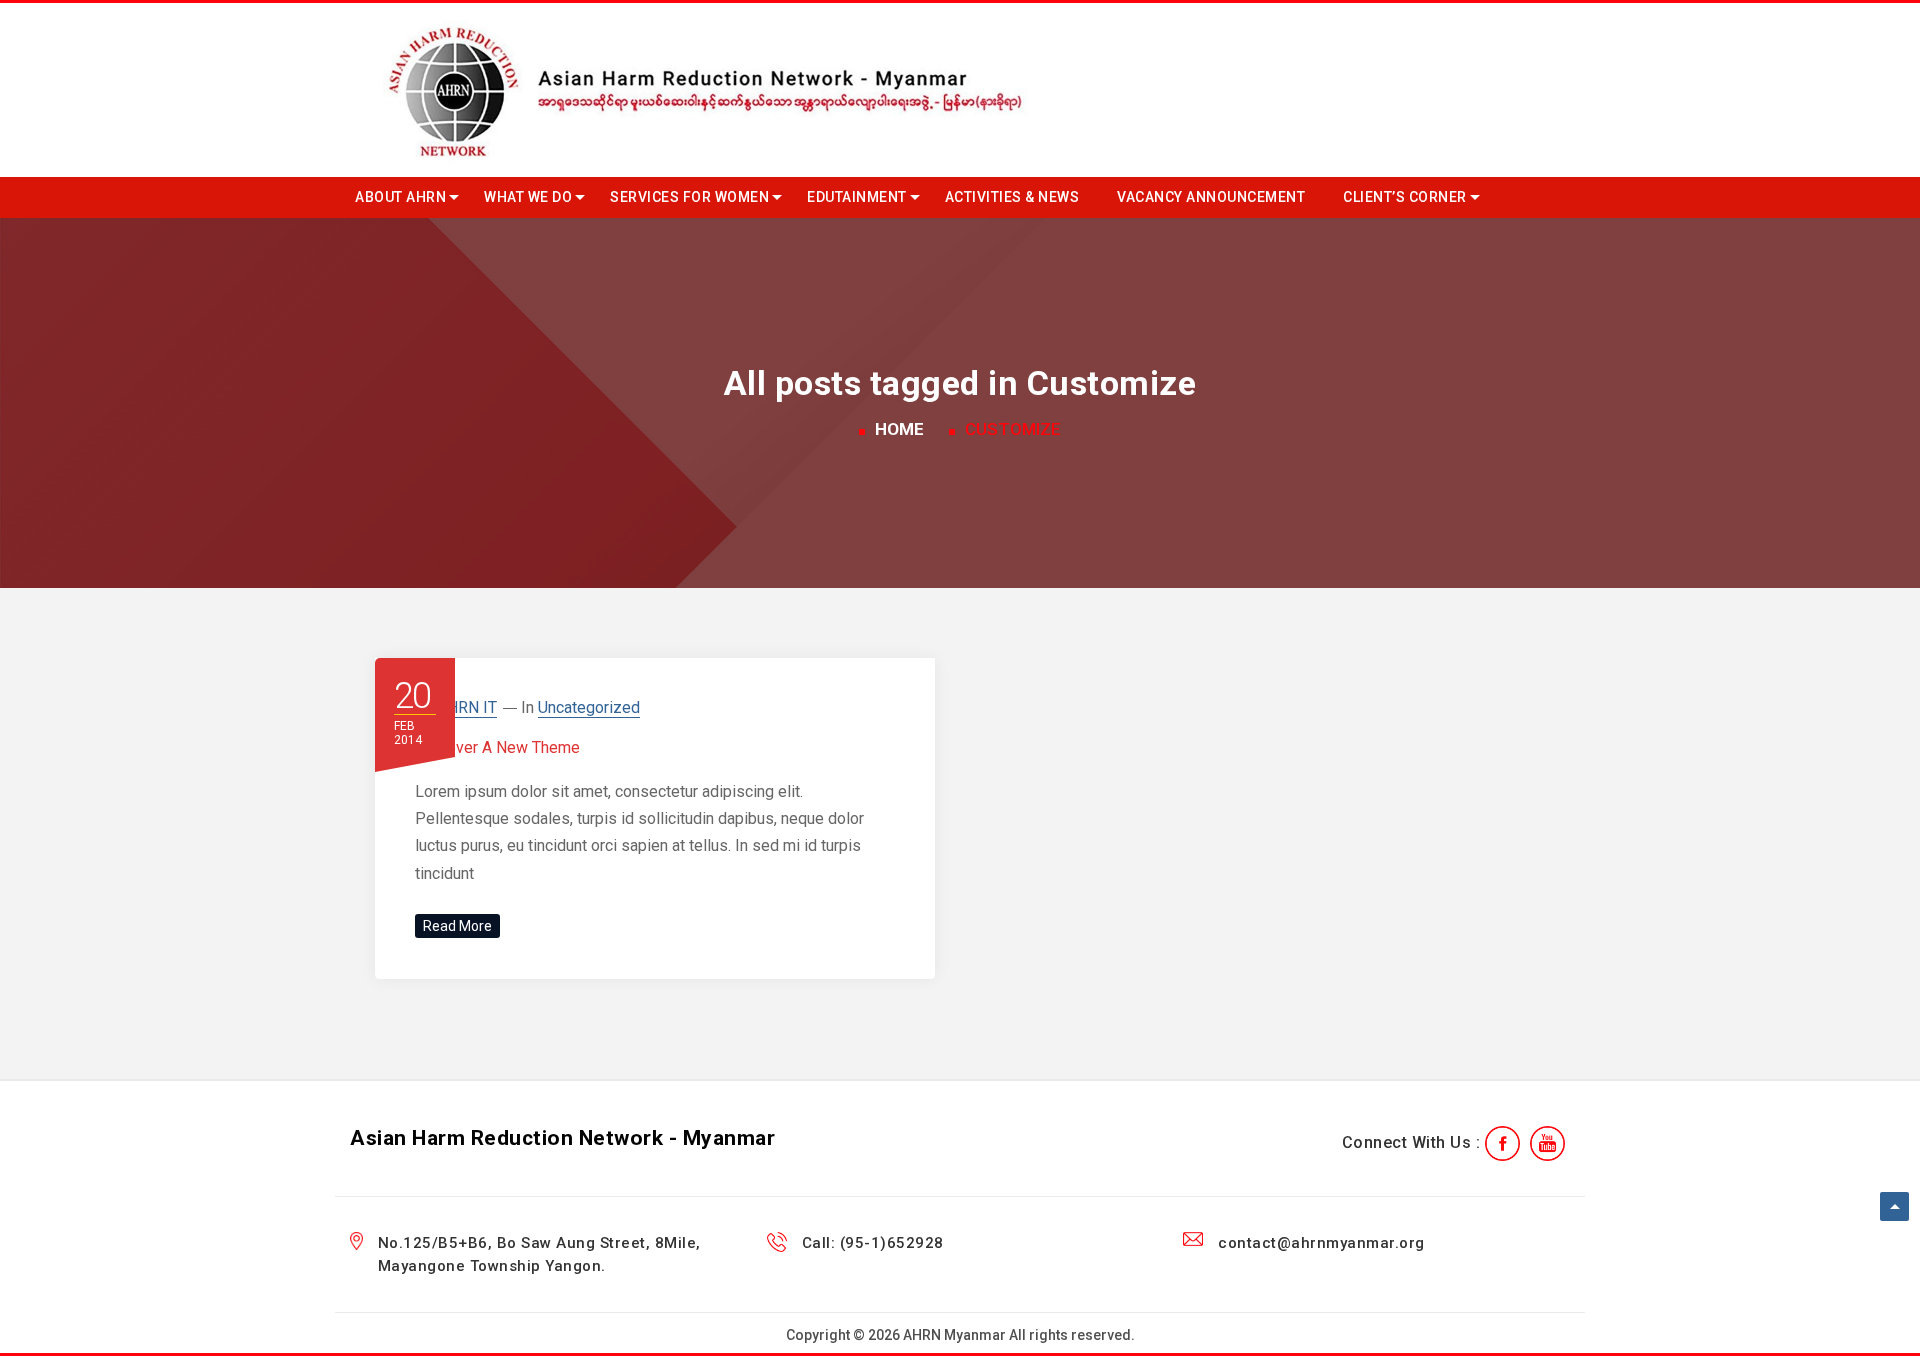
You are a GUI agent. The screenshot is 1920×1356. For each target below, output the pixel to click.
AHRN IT (467, 707)
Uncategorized (589, 707)
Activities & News (1012, 197)
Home (899, 429)
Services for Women (689, 197)
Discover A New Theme (497, 747)
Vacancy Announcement (1211, 197)
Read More (457, 926)
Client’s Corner (1405, 197)
